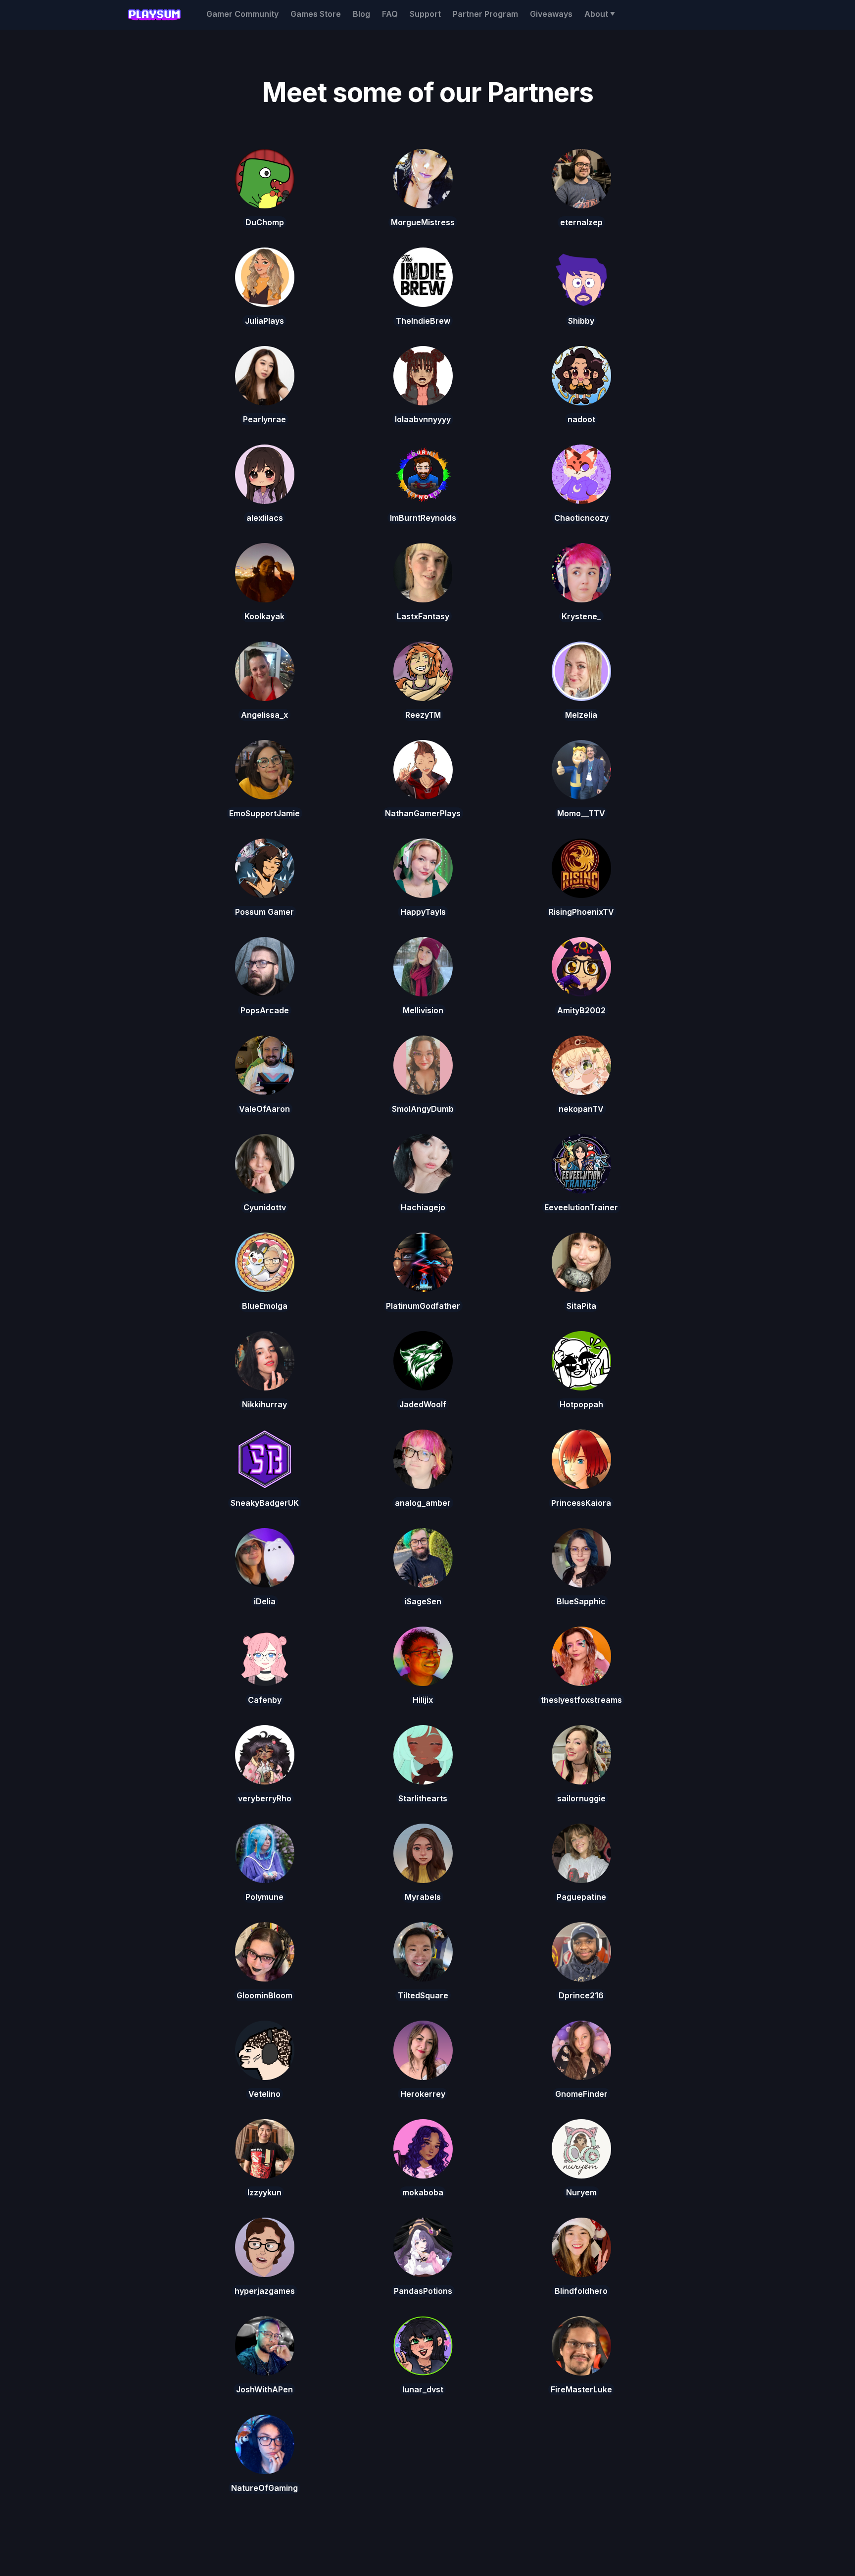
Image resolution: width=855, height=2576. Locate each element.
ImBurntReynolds (423, 518)
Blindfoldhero (581, 2291)
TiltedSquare (423, 1995)
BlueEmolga (265, 1306)
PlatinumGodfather (423, 1306)
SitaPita (581, 1306)
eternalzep (581, 222)
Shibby (581, 321)
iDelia (265, 1601)
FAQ (390, 14)
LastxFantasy (423, 616)
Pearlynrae (264, 419)
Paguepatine (581, 1897)
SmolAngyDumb (423, 1109)
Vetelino (264, 2094)
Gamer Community (242, 14)
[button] (600, 14)
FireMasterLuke (581, 2389)
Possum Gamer (264, 912)
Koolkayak (264, 616)
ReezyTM (423, 715)
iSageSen (423, 1601)
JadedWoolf (423, 1404)
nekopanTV (581, 1109)
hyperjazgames (265, 2291)
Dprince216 (581, 1995)
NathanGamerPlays (423, 813)
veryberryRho (265, 1798)
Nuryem (581, 2192)
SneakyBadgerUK (265, 1503)
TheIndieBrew (423, 321)
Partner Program (485, 14)
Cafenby (265, 1700)
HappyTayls (423, 912)
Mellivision (423, 1010)
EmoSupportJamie (264, 813)
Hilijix (423, 1700)
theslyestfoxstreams (581, 1700)
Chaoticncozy (581, 518)
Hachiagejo (423, 1207)
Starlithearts (423, 1798)
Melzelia (581, 715)
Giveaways (551, 14)
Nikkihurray (264, 1404)
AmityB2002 (581, 1010)
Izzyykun (264, 2192)
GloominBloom (264, 1995)
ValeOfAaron (264, 1109)
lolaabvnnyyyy (423, 419)
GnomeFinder (581, 2094)
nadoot (581, 419)
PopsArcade (265, 1010)
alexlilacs (265, 518)
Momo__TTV (581, 813)
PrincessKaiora (581, 1503)
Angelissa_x (264, 715)
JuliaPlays (264, 321)
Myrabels (423, 1897)
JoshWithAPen (264, 2389)
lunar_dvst (423, 2389)
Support (425, 14)
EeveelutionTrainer (581, 1207)
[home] (154, 15)
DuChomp (265, 222)
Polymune (264, 1897)
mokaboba (423, 2192)
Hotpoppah (581, 1404)
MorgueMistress (423, 222)
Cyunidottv (265, 1207)
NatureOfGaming (264, 2488)
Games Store (316, 14)
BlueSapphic (581, 1601)
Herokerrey (423, 2094)
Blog (361, 14)
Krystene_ (581, 616)
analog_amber (423, 1503)
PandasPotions (423, 2291)
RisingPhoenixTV (581, 912)
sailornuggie (581, 1798)
